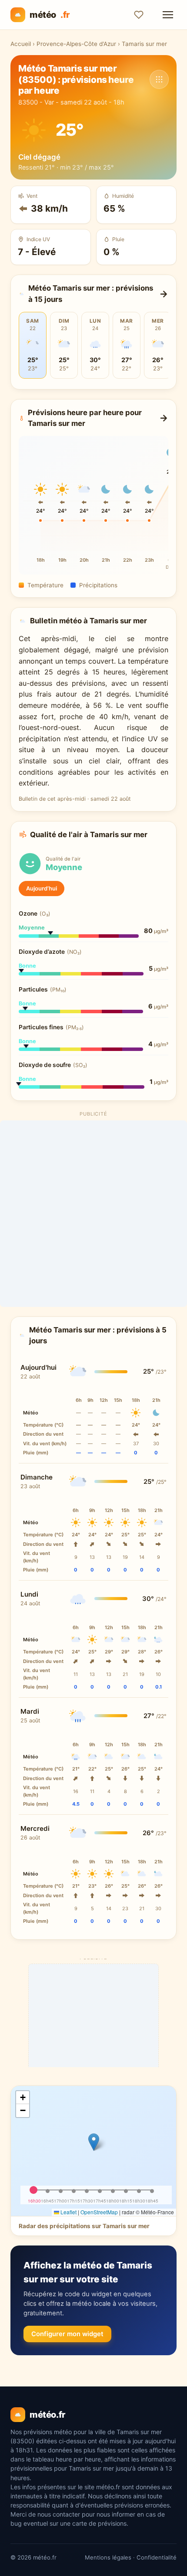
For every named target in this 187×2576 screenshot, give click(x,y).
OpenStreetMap (99, 2212)
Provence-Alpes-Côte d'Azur (76, 44)
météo (50, 15)
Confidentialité (157, 2557)
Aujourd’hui (42, 888)
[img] (93, 2151)
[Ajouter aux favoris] (139, 15)
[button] (94, 2142)
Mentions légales (108, 2557)
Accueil (21, 44)
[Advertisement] (93, 1214)
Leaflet (68, 2212)
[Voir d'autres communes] (159, 79)
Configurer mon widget (67, 2334)
